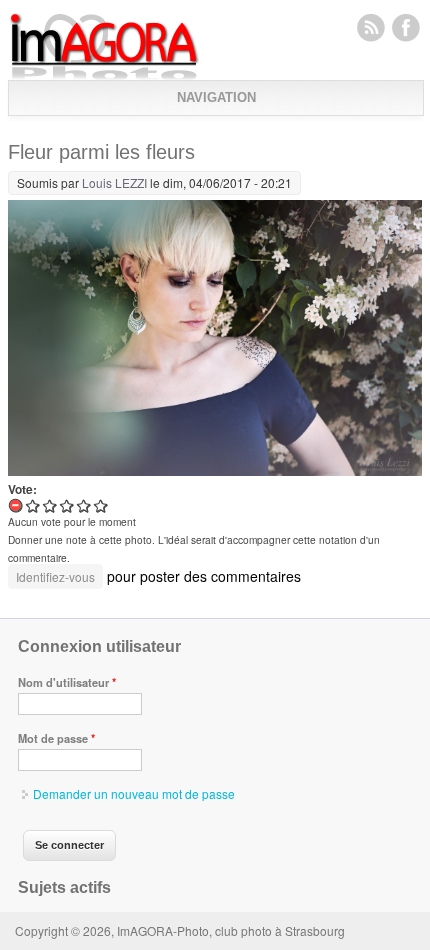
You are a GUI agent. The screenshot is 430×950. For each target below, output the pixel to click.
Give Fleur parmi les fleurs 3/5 (67, 505)
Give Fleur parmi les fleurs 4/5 (84, 505)
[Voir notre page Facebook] (406, 27)
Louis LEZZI (114, 182)
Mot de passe (56, 738)
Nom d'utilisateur (67, 682)
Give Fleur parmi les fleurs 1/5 (33, 505)
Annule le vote (16, 505)
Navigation (216, 97)
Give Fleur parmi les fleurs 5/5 (101, 505)
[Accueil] (104, 75)
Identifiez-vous (55, 576)
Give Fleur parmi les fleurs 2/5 (50, 505)
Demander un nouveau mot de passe (134, 793)
